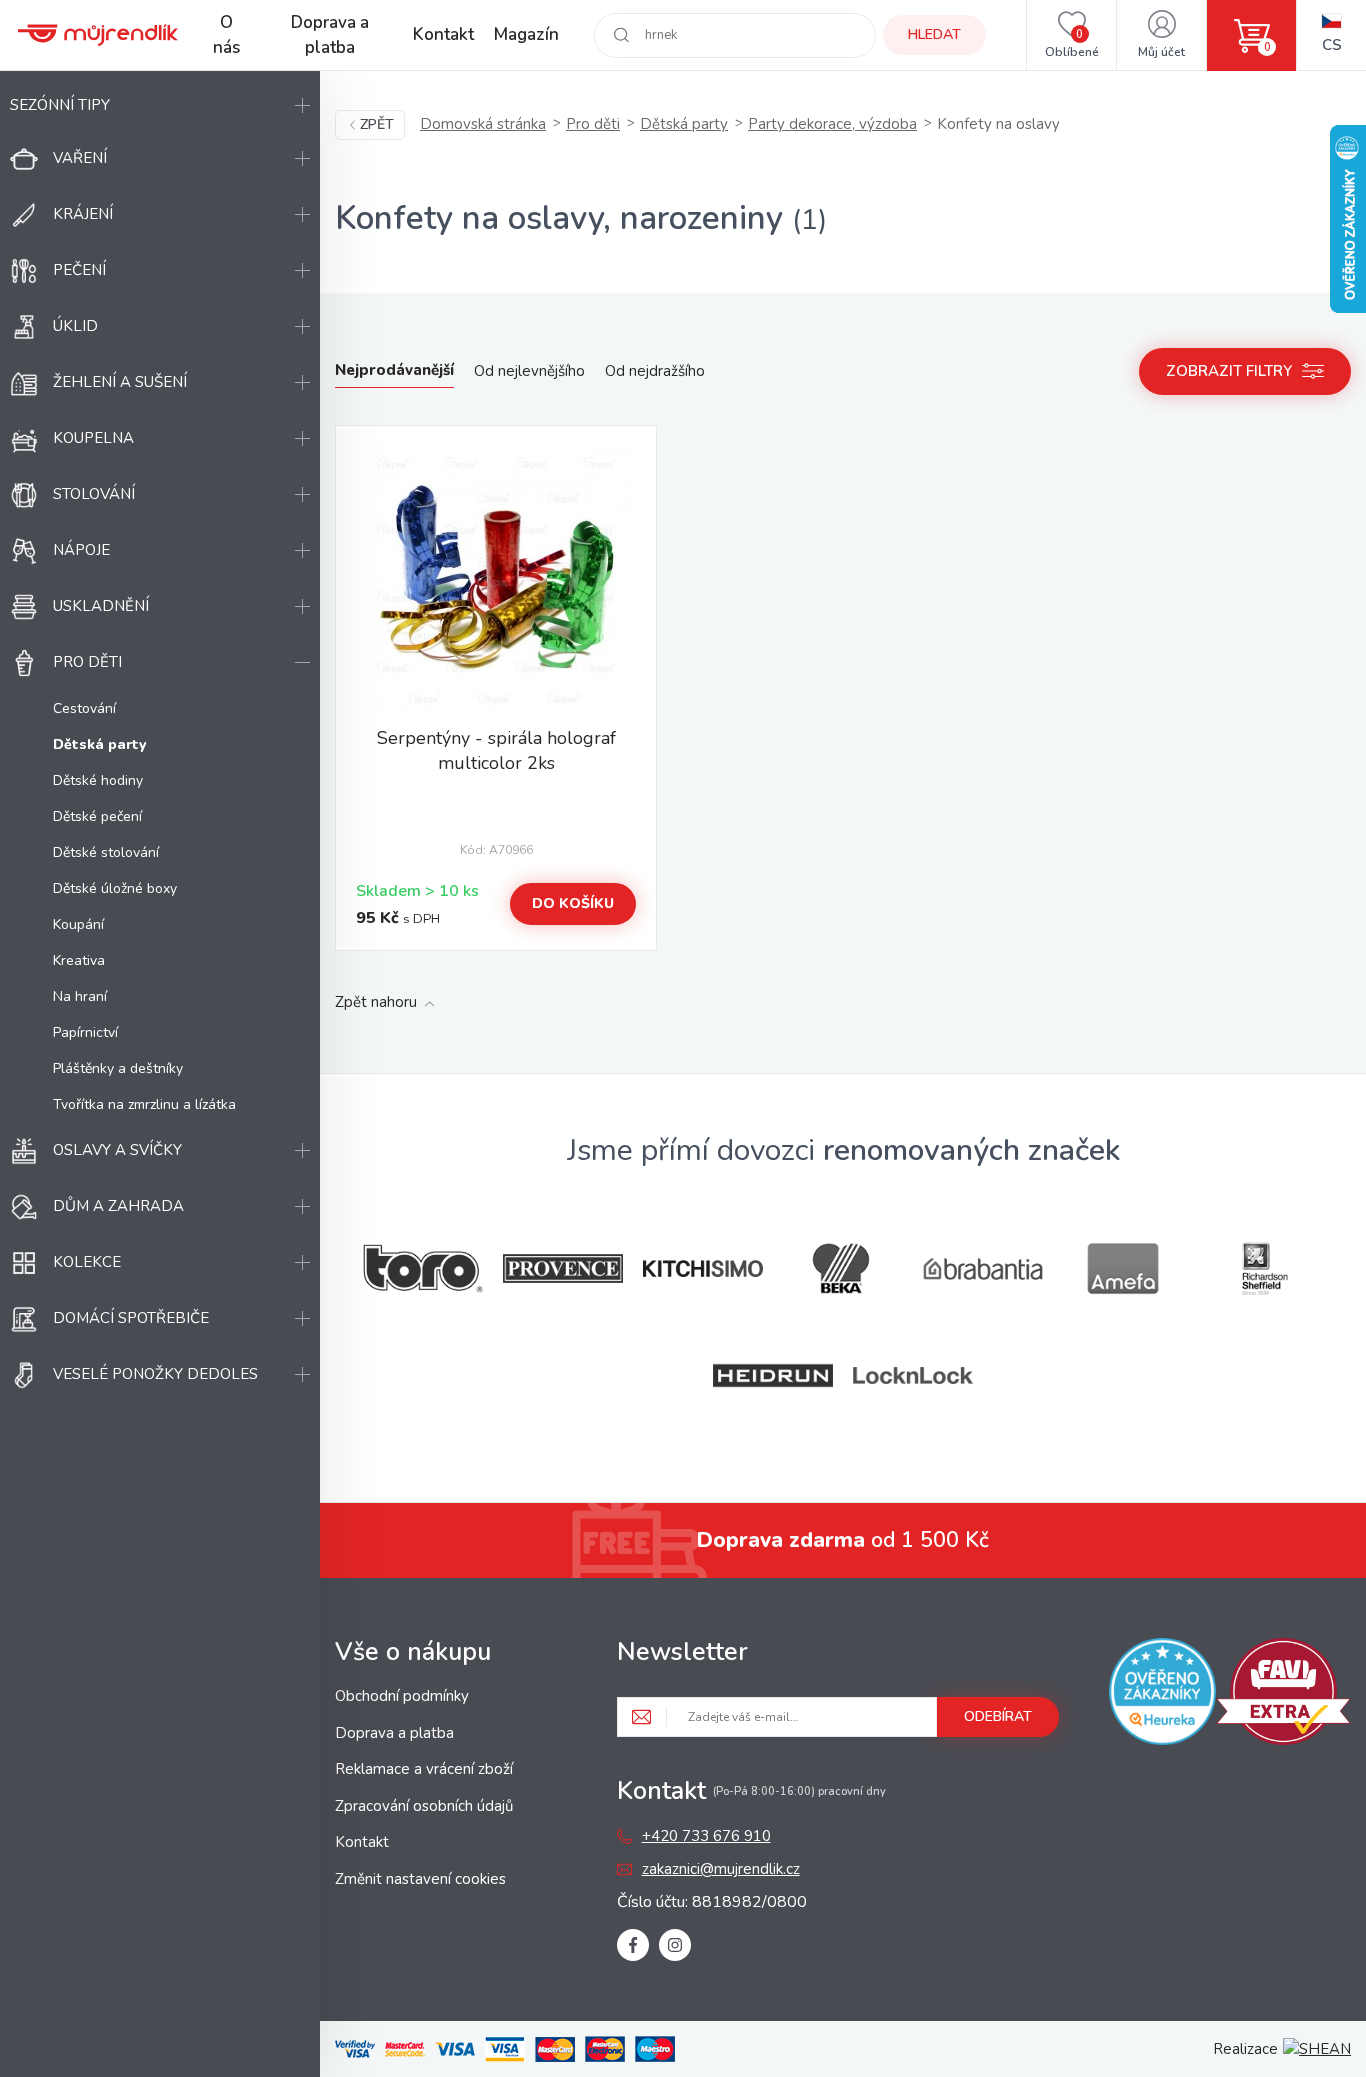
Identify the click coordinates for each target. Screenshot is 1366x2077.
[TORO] (423, 1268)
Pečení (79, 270)
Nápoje (81, 550)
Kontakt (443, 34)
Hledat (934, 34)
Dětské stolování (106, 852)
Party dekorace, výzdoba (832, 124)
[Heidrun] (773, 1375)
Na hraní (80, 996)
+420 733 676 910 (706, 1836)
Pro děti (87, 662)
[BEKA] (843, 1268)
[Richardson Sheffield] (1263, 1268)
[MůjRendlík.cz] (98, 35)
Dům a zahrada (118, 1206)
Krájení (83, 214)
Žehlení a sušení (120, 382)
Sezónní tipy (60, 105)
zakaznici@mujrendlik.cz (721, 1869)
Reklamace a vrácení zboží (424, 1769)
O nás (226, 35)
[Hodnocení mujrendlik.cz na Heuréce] (1162, 1695)
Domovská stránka (483, 124)
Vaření (80, 158)
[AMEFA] (1123, 1268)
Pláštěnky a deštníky (118, 1068)
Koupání (78, 924)
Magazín (526, 34)
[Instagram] (675, 1945)
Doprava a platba (330, 35)
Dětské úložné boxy (115, 888)
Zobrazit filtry (1229, 371)
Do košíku (573, 903)
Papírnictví (85, 1032)
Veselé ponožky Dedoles (155, 1374)
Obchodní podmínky (402, 1696)
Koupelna (93, 438)
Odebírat (998, 1716)
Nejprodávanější (394, 370)
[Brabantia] (983, 1269)
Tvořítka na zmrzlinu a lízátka (144, 1104)
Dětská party (684, 124)
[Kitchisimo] (703, 1269)
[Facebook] (633, 1945)
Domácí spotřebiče (131, 1318)
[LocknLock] (913, 1375)
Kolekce (87, 1262)
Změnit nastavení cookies (420, 1879)
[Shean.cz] (1317, 2049)
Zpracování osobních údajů (424, 1806)
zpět (377, 124)
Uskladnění (101, 606)
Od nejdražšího (655, 371)
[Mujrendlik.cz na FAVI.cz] (1283, 1695)
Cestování (84, 708)
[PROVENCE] (563, 1268)
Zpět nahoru (376, 1002)
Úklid (75, 326)
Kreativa (79, 960)
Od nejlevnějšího (529, 371)
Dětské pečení (97, 816)
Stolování (94, 494)
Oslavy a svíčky (117, 1150)
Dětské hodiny (98, 780)
